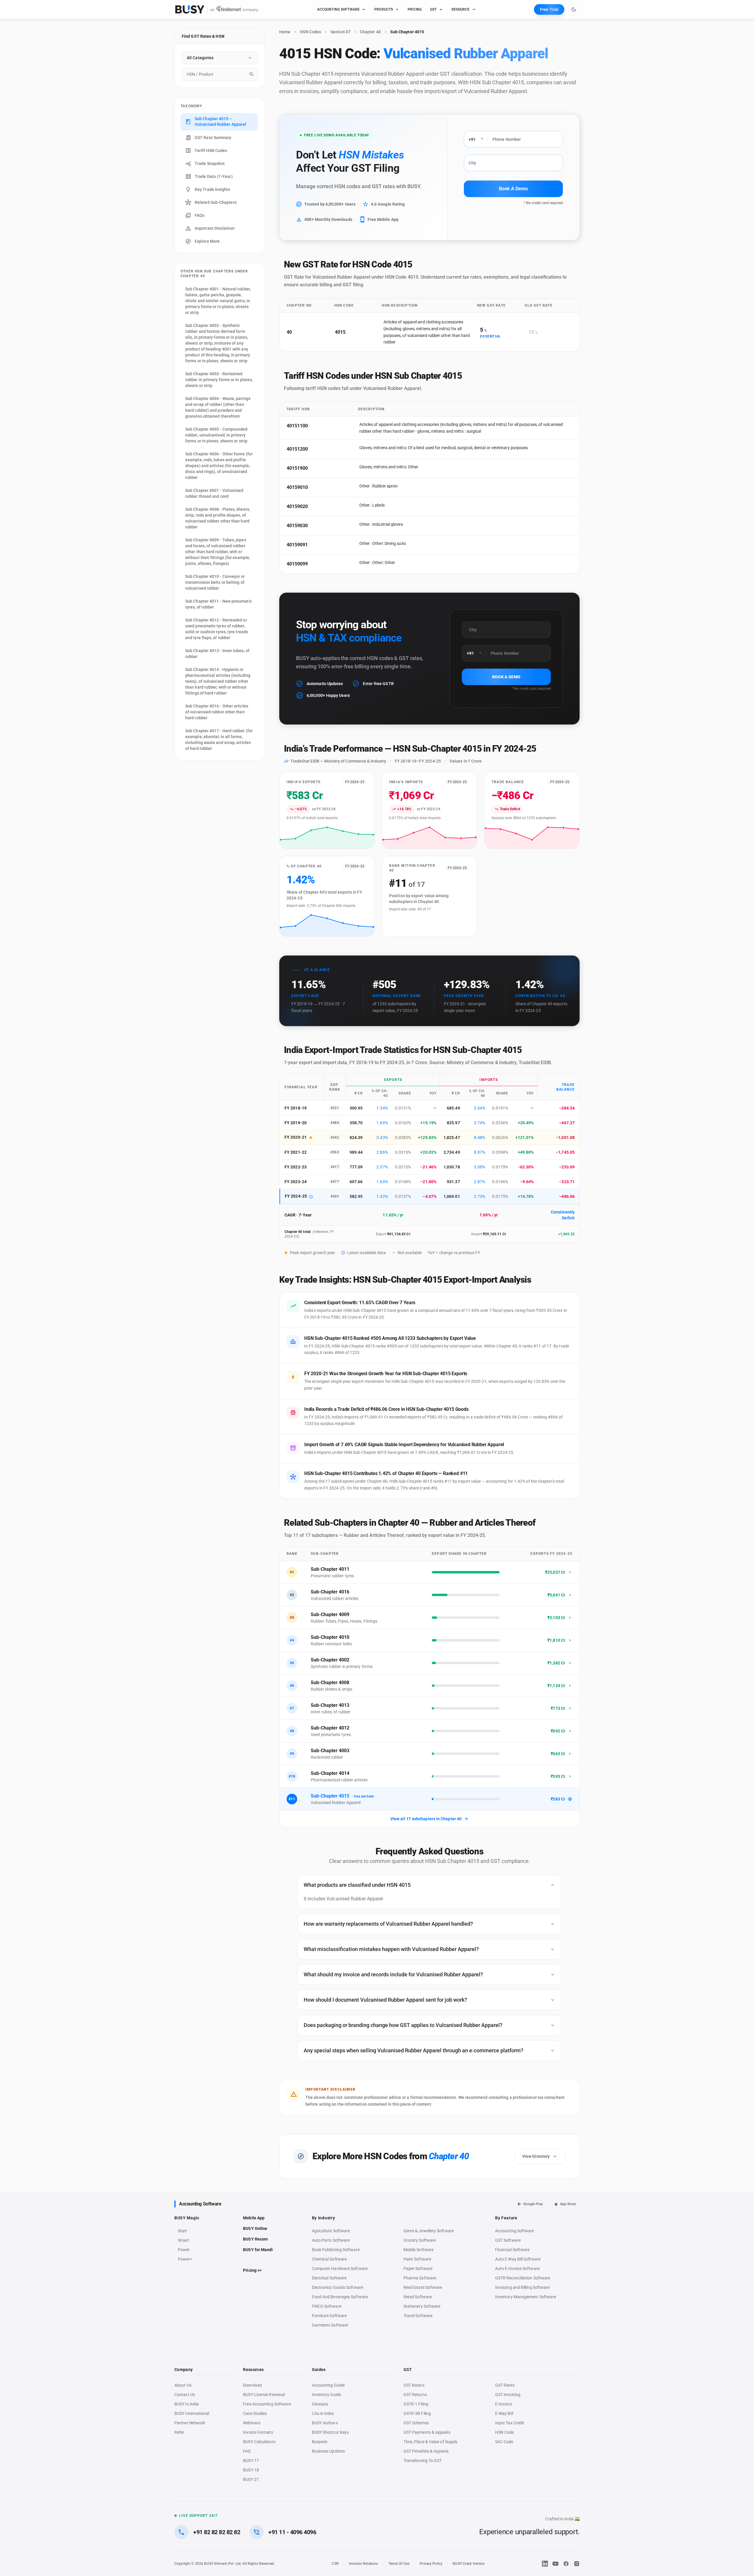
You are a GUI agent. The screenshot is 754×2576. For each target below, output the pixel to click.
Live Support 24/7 (198, 2516)
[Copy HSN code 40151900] (315, 468)
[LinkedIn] (545, 2564)
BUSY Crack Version (469, 2564)
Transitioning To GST (423, 2461)
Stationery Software (422, 2306)
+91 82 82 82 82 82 (217, 2532)
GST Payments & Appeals (427, 2432)
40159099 (297, 564)
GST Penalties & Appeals (426, 2451)
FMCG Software (327, 2306)
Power (184, 2250)
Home (285, 32)
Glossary (320, 2404)
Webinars (252, 2423)
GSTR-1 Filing (416, 2404)
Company (183, 2370)
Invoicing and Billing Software (522, 2287)
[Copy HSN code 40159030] (315, 526)
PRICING (415, 9)
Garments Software (330, 2325)
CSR (335, 2564)
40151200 (297, 449)
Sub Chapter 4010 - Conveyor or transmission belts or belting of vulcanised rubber (215, 582)
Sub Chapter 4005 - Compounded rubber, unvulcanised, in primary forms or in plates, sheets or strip (216, 435)
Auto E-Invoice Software (517, 2269)
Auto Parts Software (331, 2240)
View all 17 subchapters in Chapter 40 (426, 1819)
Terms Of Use (399, 2564)
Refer (179, 2432)
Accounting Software (200, 2204)
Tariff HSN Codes (211, 151)
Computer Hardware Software (340, 2269)
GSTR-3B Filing (417, 2413)
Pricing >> (252, 2270)
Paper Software (418, 2269)
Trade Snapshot (210, 163)
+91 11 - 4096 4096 (292, 2532)
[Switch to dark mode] (574, 9)
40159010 (297, 487)
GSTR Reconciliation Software (523, 2278)
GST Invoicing (508, 2395)
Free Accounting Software (267, 2404)
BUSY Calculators (259, 2442)
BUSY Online (255, 2228)
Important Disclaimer (215, 228)
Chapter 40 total (297, 1232)
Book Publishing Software (336, 2250)
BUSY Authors (325, 2423)
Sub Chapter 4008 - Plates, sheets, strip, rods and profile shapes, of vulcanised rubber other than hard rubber (218, 518)
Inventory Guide (326, 2395)
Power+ (185, 2259)
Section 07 (340, 32)
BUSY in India (187, 2404)
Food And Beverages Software (340, 2297)
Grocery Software (420, 2240)
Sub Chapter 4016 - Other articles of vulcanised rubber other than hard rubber (217, 712)
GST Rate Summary (213, 138)
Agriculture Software (331, 2231)
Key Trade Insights (213, 189)
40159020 (297, 506)
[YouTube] (555, 2564)
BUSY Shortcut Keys (330, 2432)
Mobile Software (419, 2250)
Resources (253, 2370)
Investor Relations (363, 2564)
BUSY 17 (251, 2461)
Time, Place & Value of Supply (430, 2442)
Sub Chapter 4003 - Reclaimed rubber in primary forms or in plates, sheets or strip (219, 380)
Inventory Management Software (526, 2297)
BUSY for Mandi (258, 2250)
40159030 (297, 526)
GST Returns (415, 2395)
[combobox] (220, 74)
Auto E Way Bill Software (518, 2259)
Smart (183, 2240)
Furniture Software (329, 2316)
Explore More (207, 241)
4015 (340, 332)
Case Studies (255, 2413)
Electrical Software (329, 2278)
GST (433, 9)
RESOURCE (461, 9)
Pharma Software (420, 2278)
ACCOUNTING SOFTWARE (339, 9)
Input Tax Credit (510, 2423)
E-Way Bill (504, 2413)
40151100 (297, 426)
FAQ (247, 2451)
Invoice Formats (258, 2432)
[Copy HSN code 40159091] (315, 545)
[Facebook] (566, 2564)
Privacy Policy (431, 2564)
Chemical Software (329, 2259)
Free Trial (549, 9)
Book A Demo (513, 189)
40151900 (297, 468)
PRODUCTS (384, 9)
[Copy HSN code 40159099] (315, 564)
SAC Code (504, 2442)
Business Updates (328, 2451)
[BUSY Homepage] (217, 9)
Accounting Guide (328, 2385)
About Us (183, 2385)
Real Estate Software (423, 2287)
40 (289, 332)
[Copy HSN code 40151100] (315, 426)
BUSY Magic (187, 2218)
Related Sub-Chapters (216, 202)
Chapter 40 (370, 32)
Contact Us (185, 2395)
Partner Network (190, 2423)
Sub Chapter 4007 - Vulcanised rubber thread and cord (214, 493)
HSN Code (505, 2432)
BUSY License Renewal (264, 2395)
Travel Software (418, 2316)
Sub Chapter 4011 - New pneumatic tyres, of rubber (219, 604)
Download (252, 2385)
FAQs (200, 215)
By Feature (506, 2218)
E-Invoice (504, 2404)
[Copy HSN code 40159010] (315, 487)
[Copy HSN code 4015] (353, 332)
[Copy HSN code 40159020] (315, 507)
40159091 (297, 545)
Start (184, 2231)
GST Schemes (416, 2423)
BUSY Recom (255, 2239)
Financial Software (512, 2250)
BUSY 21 (251, 2479)
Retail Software (418, 2297)
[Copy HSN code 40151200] (315, 449)
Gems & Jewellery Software (429, 2231)
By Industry (324, 2218)
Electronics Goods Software (338, 2287)
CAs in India (323, 2413)
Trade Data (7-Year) (214, 176)
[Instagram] (577, 2564)
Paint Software (417, 2259)
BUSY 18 (251, 2470)
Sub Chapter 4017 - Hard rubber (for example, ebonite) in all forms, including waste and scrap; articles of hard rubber (219, 740)
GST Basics (414, 2385)
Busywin (320, 2442)
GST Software (508, 2240)
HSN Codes (310, 32)
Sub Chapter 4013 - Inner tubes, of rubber (217, 654)
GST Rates (505, 2385)
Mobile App (254, 2218)
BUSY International (192, 2413)
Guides (319, 2370)
